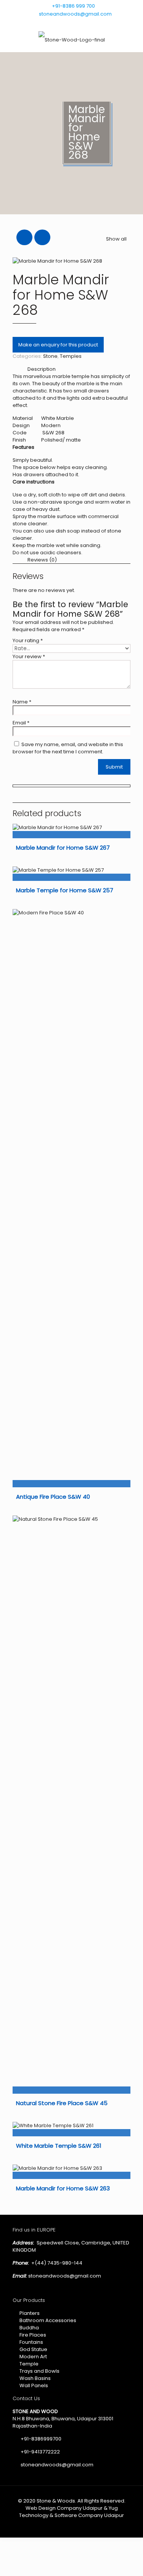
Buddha (29, 2328)
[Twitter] (107, 23)
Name (22, 702)
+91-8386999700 (40, 2439)
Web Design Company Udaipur (64, 2508)
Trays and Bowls (39, 2371)
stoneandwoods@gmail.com (75, 14)
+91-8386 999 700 (73, 6)
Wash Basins (35, 2378)
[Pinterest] (116, 23)
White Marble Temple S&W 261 (59, 2146)
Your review (29, 656)
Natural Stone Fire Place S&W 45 (62, 2103)
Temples (71, 356)
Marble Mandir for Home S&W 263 (63, 2188)
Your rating (28, 640)
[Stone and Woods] (71, 40)
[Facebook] (97, 23)
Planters (30, 2313)
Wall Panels (34, 2385)
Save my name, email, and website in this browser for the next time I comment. (68, 748)
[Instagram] (126, 23)
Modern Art (33, 2357)
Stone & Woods (56, 2501)
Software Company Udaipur (89, 2515)
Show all (116, 239)
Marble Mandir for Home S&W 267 (63, 848)
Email (21, 723)
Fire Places (33, 2335)
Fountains (31, 2342)
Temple (29, 2364)
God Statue (33, 2349)
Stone (50, 356)
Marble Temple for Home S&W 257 (65, 890)
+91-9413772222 (40, 2452)
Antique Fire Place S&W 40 (53, 1497)
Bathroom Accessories (48, 2320)
